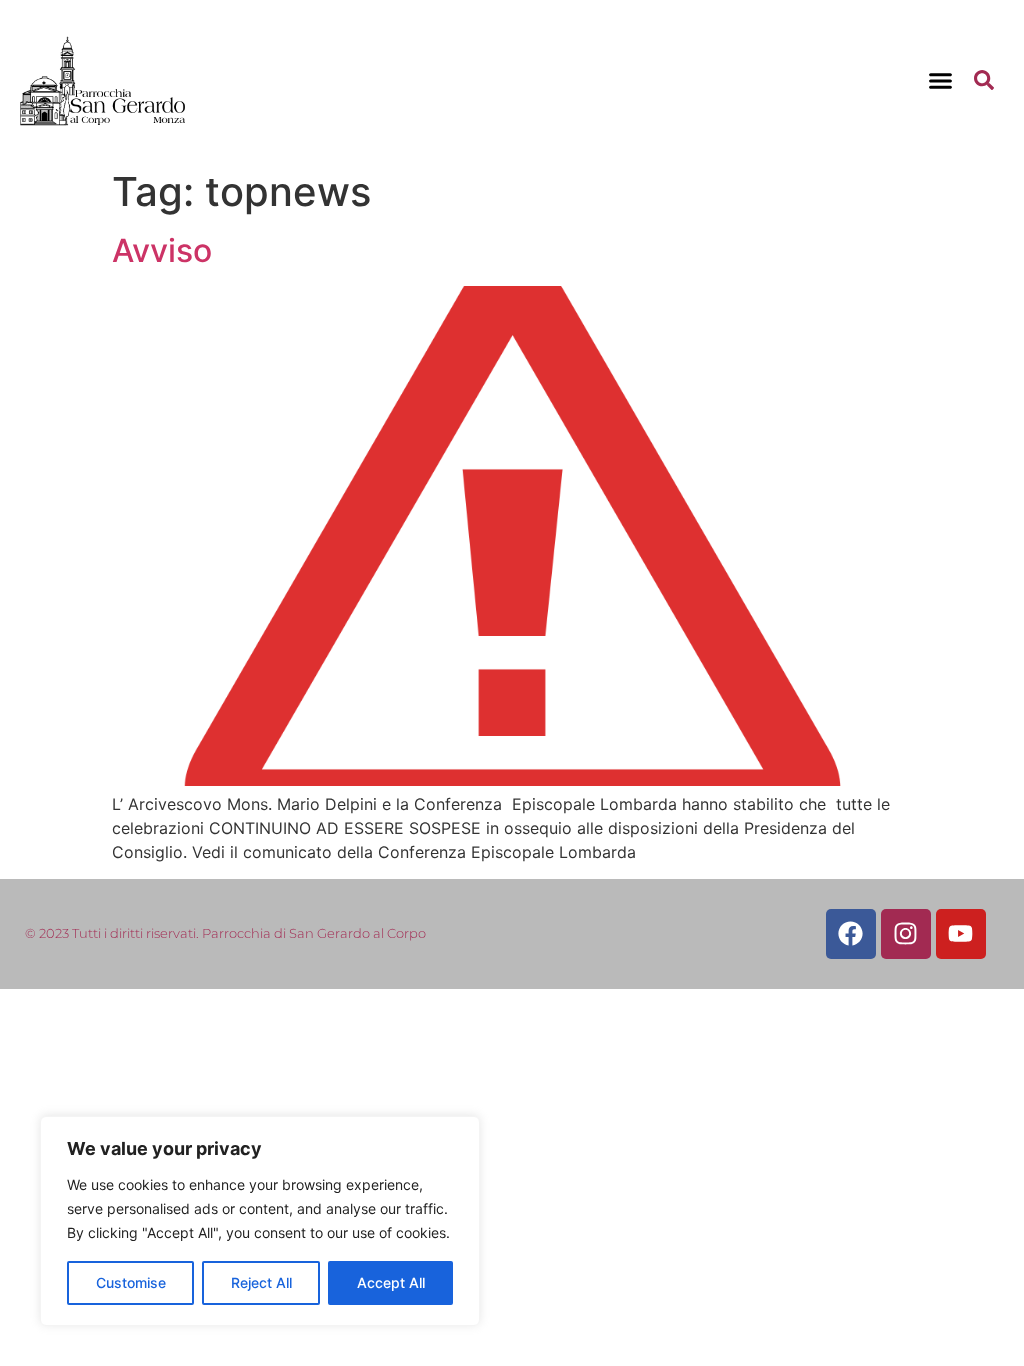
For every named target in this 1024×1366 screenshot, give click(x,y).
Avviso (162, 250)
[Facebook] (851, 934)
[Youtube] (961, 934)
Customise (131, 1282)
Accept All (391, 1282)
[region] (260, 1221)
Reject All (261, 1282)
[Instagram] (906, 934)
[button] (941, 80)
